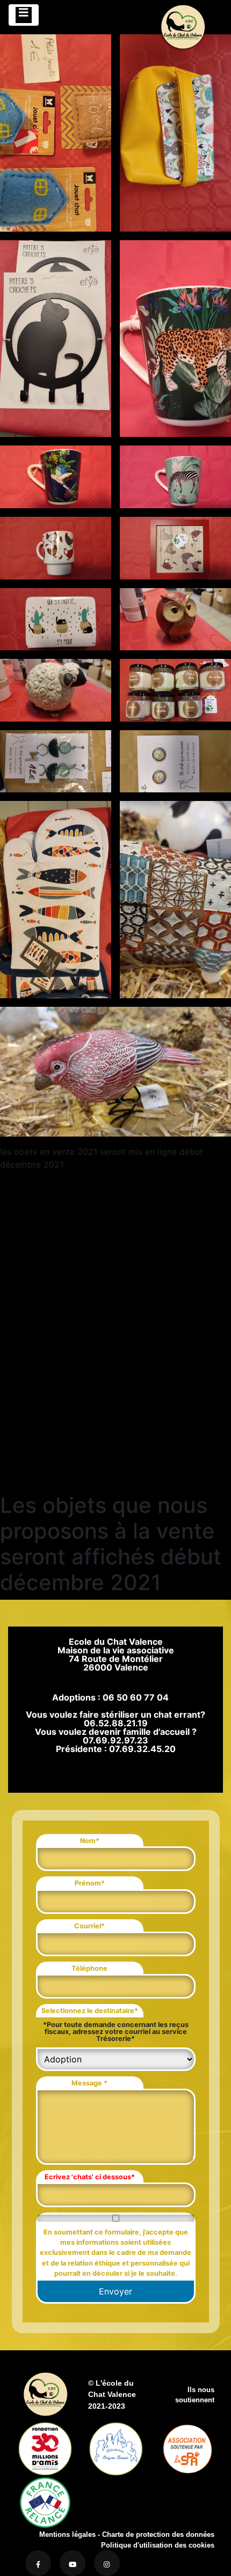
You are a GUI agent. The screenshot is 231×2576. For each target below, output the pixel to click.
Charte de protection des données (158, 2534)
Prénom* (90, 1883)
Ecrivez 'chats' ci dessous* (90, 2177)
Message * (89, 2083)
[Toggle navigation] (24, 15)
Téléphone (89, 1968)
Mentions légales (67, 2534)
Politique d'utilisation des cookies (158, 2545)
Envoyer (115, 2291)
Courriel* (89, 1926)
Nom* (90, 1841)
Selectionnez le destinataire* (90, 2011)
